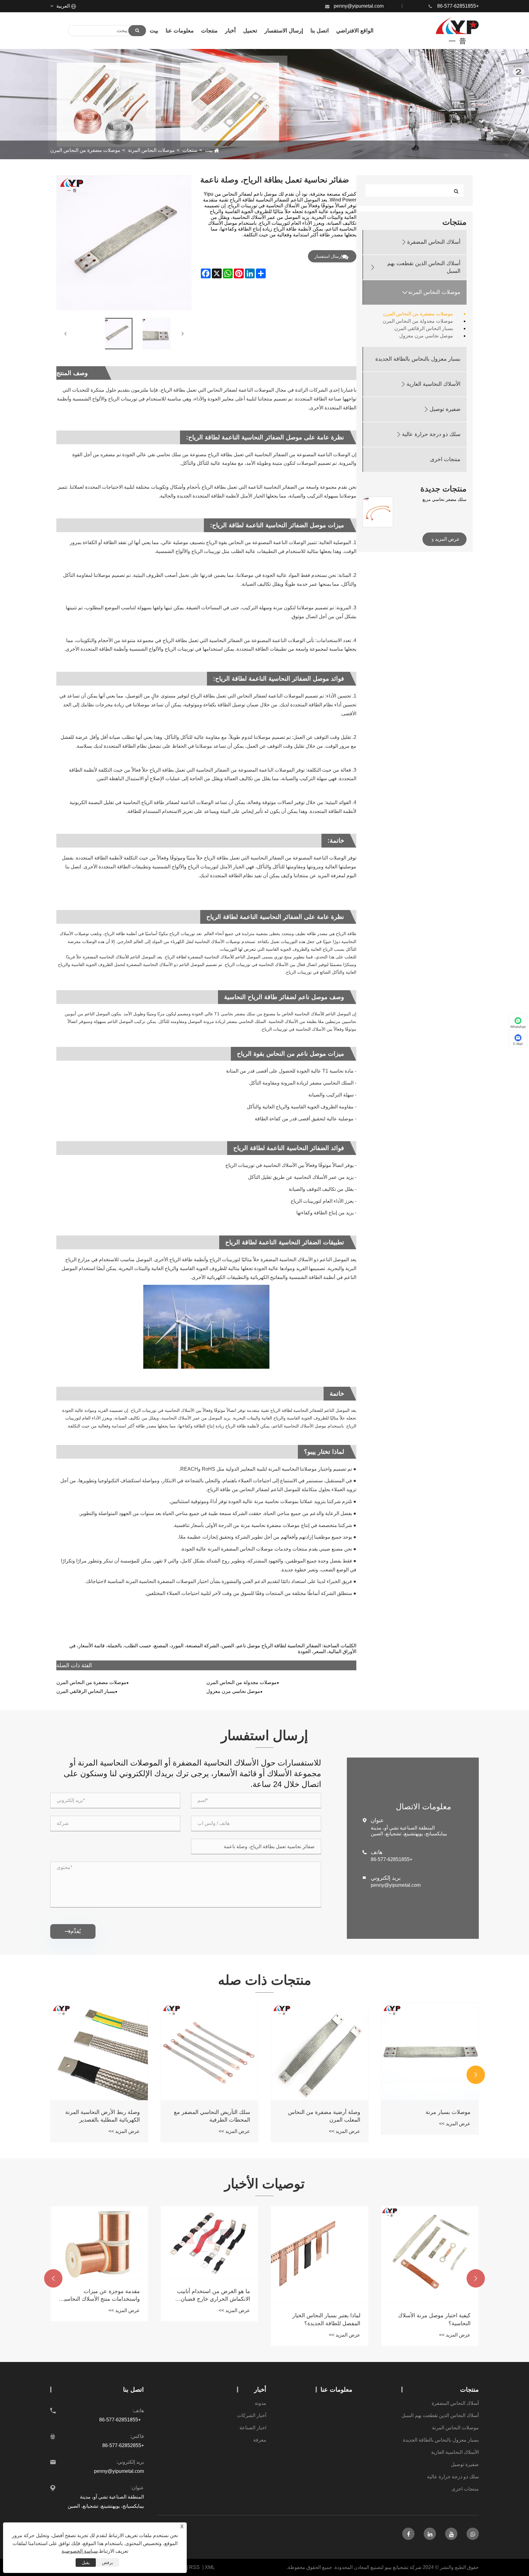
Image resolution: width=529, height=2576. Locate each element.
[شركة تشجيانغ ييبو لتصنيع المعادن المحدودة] (457, 31)
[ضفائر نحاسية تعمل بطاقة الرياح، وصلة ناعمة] (117, 334)
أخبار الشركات (252, 2415)
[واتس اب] (473, 2534)
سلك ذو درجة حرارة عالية (431, 434)
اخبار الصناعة (253, 2428)
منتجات (190, 150)
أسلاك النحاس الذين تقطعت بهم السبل (424, 267)
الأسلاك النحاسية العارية (433, 384)
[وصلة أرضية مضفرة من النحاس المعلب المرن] (430, 2051)
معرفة (260, 2440)
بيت (209, 150)
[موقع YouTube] (451, 2534)
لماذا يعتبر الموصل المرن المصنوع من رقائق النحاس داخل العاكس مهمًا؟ (102, 2287)
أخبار (260, 2390)
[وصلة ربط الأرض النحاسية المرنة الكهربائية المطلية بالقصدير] (209, 2051)
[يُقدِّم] (137, 31)
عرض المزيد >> (455, 2131)
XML (210, 2567)
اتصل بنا (133, 2390)
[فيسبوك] (408, 2534)
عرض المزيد (447, 539)
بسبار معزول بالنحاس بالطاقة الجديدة (418, 359)
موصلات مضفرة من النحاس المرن (85, 150)
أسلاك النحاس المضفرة (434, 242)
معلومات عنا (336, 2390)
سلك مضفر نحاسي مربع (445, 499)
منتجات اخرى (445, 459)
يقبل (86, 2563)
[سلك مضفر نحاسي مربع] (378, 512)
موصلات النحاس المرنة (151, 150)
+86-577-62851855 (458, 6)
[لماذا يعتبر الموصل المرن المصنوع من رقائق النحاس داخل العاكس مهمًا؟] (99, 2239)
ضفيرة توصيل (445, 409)
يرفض (107, 2563)
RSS (194, 2567)
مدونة (261, 2403)
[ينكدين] (430, 2534)
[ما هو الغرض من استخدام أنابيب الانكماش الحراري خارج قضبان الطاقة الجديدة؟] (320, 2243)
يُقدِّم (73, 1931)
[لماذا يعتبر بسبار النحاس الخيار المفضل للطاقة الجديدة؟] (430, 2255)
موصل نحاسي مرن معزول (426, 336)
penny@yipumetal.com (359, 6)
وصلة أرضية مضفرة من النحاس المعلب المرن (434, 2116)
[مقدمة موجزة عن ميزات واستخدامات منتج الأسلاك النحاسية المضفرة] (209, 2243)
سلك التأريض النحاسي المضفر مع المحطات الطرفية (322, 2116)
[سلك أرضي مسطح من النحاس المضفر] (99, 2051)
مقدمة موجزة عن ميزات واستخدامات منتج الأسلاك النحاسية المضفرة (211, 2296)
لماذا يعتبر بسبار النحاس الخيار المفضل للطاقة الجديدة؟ (437, 2319)
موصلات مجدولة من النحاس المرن (418, 321)
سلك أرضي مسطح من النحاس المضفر (105, 2116)
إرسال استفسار (328, 256)
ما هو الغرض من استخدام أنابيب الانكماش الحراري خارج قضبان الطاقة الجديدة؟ (324, 2296)
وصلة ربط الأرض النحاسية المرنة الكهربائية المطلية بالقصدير (213, 2116)
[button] (476, 2075)
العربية (64, 6)
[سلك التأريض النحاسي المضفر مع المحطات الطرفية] (320, 2051)
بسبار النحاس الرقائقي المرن (424, 328)
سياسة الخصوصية (80, 2551)
